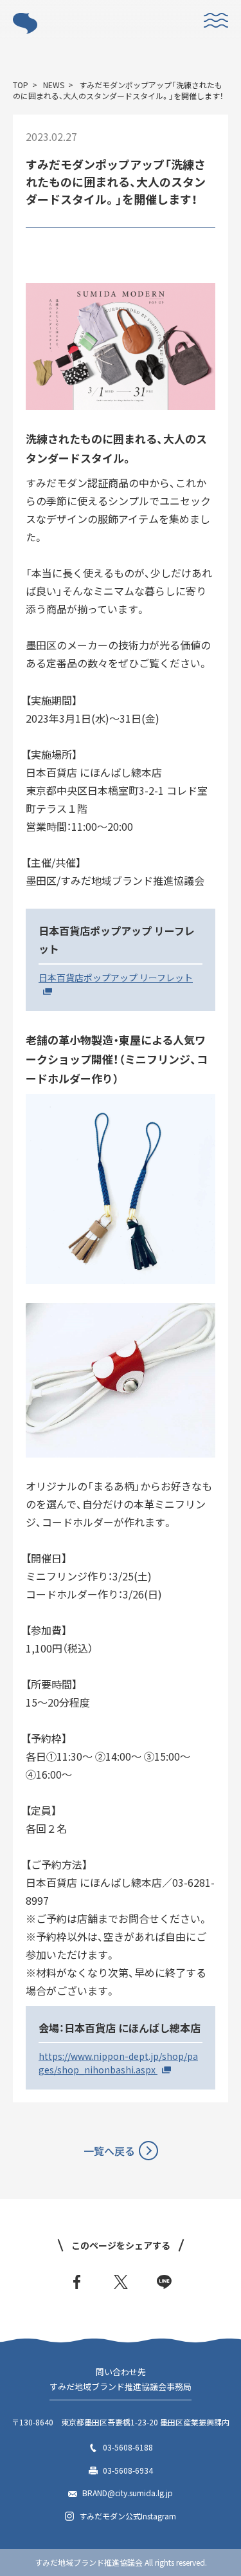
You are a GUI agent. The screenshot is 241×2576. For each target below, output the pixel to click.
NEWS (54, 85)
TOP (21, 85)
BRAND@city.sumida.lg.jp (128, 2493)
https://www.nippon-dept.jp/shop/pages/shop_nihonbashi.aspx (118, 2063)
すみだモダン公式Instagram (128, 2516)
